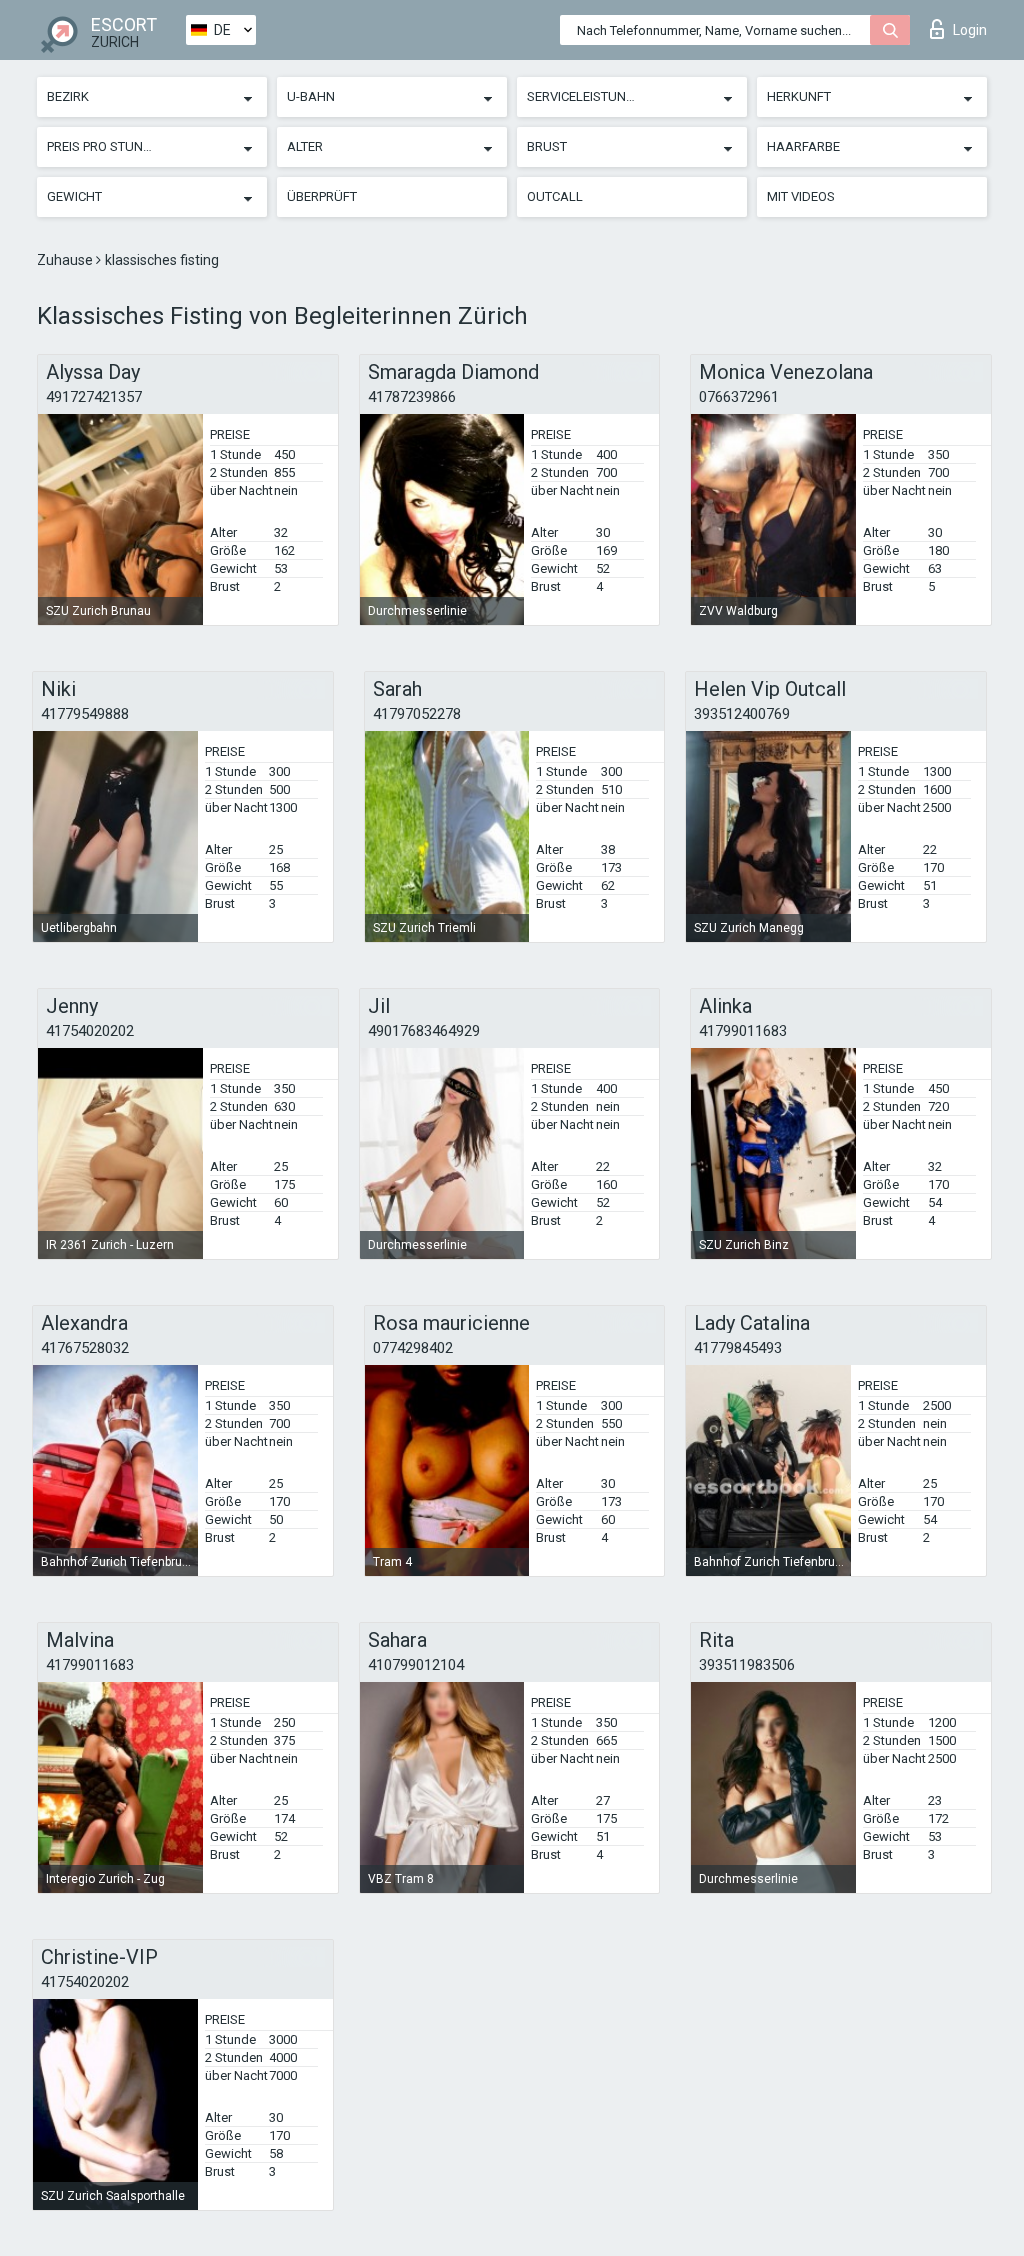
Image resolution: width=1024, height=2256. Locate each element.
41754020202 (90, 1031)
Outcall (555, 196)
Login (970, 30)
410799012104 (416, 1665)
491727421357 (94, 397)
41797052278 (417, 714)
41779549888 (85, 714)
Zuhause (66, 260)
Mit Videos (801, 196)
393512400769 (742, 714)
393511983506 (747, 1665)
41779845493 (738, 1348)
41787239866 (412, 397)
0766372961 (739, 397)
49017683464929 (424, 1031)
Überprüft (322, 196)
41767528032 (85, 1348)
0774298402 (413, 1348)
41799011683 (743, 1031)
